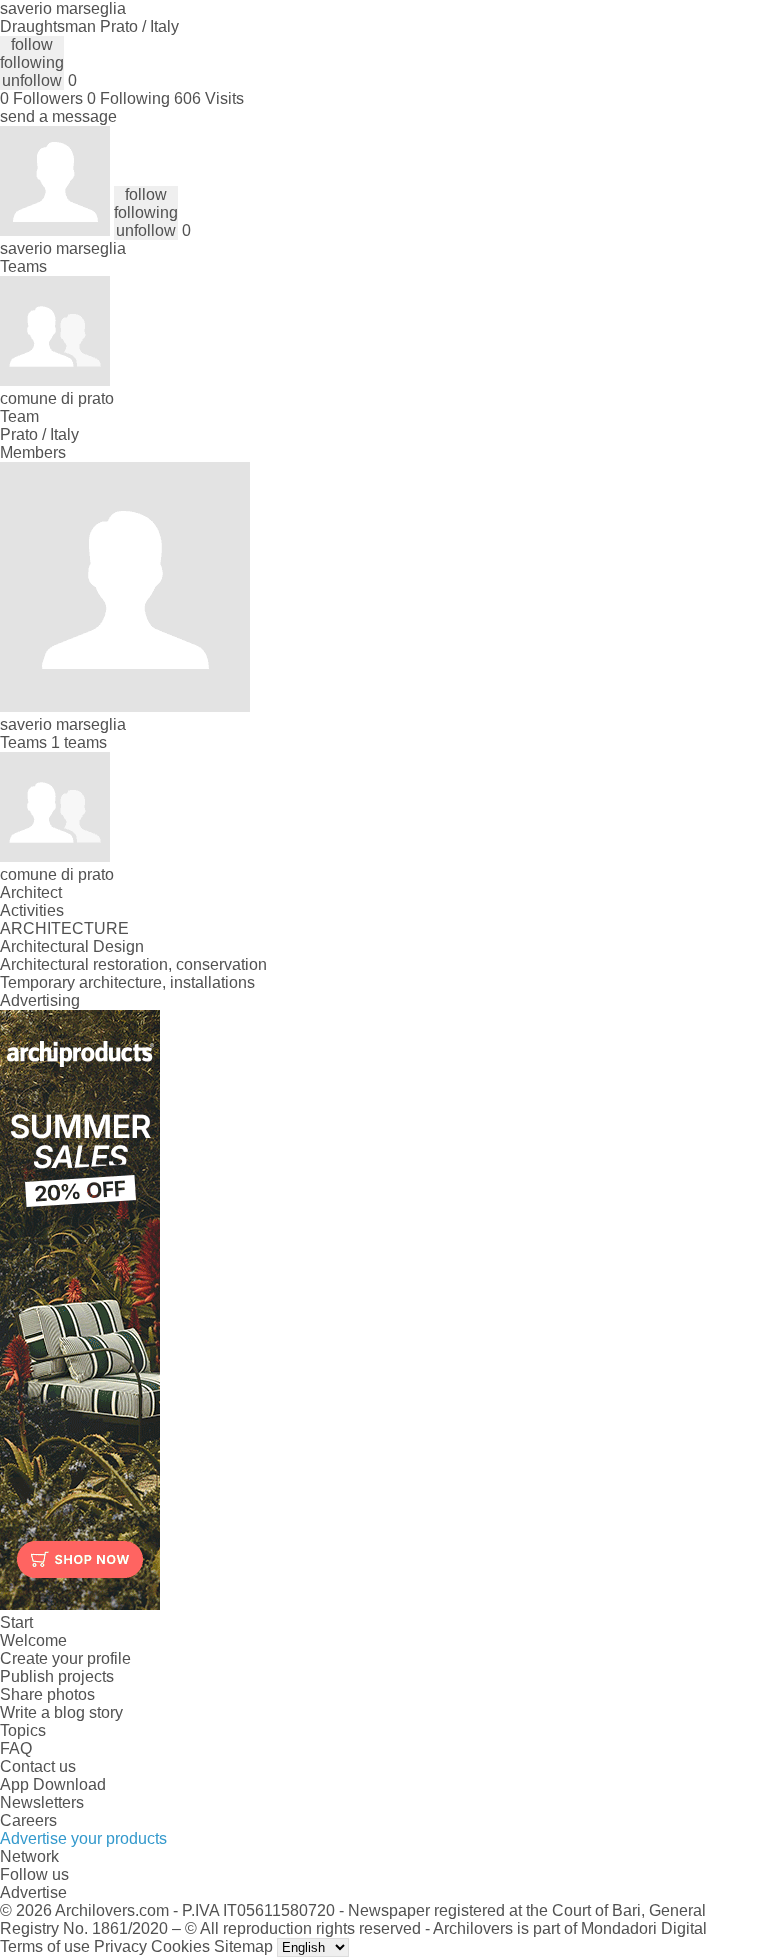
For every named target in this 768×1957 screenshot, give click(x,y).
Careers (28, 1820)
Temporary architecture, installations (127, 982)
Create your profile (65, 1658)
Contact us (38, 1766)
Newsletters (42, 1802)
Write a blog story (61, 1712)
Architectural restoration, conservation (133, 964)
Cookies (180, 1946)
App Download (53, 1784)
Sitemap (243, 1946)
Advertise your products (83, 1838)
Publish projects (57, 1676)
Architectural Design (72, 946)
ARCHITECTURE (64, 928)
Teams (23, 266)
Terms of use (45, 1946)
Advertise (33, 1892)
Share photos (47, 1694)
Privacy (120, 1946)
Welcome (33, 1640)
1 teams (79, 742)
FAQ (16, 1748)
